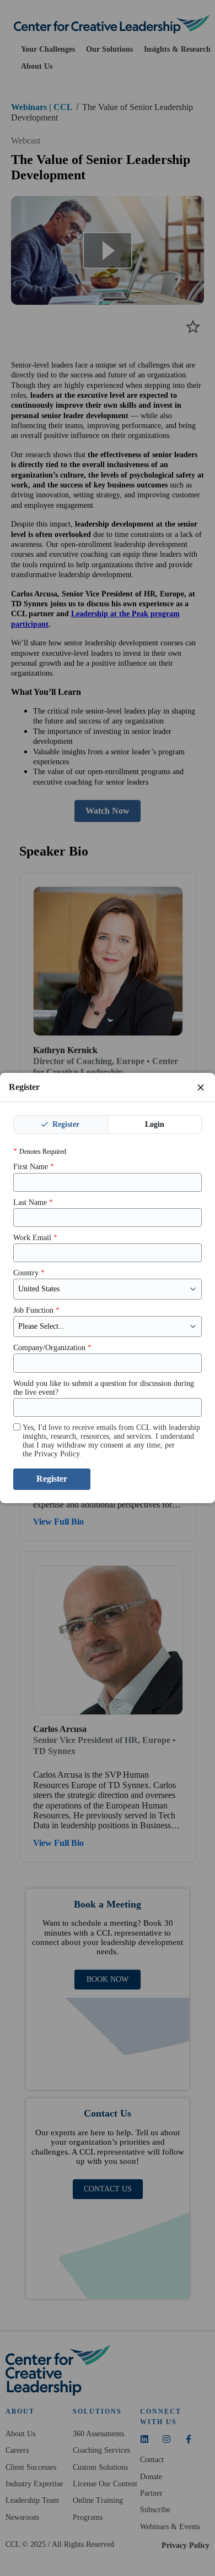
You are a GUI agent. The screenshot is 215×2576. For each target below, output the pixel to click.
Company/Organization (52, 1348)
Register (65, 1124)
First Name (34, 1167)
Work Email (35, 1238)
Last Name (33, 1202)
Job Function (36, 1310)
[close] (201, 1087)
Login (155, 1124)
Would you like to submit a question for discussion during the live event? (104, 1388)
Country (29, 1273)
